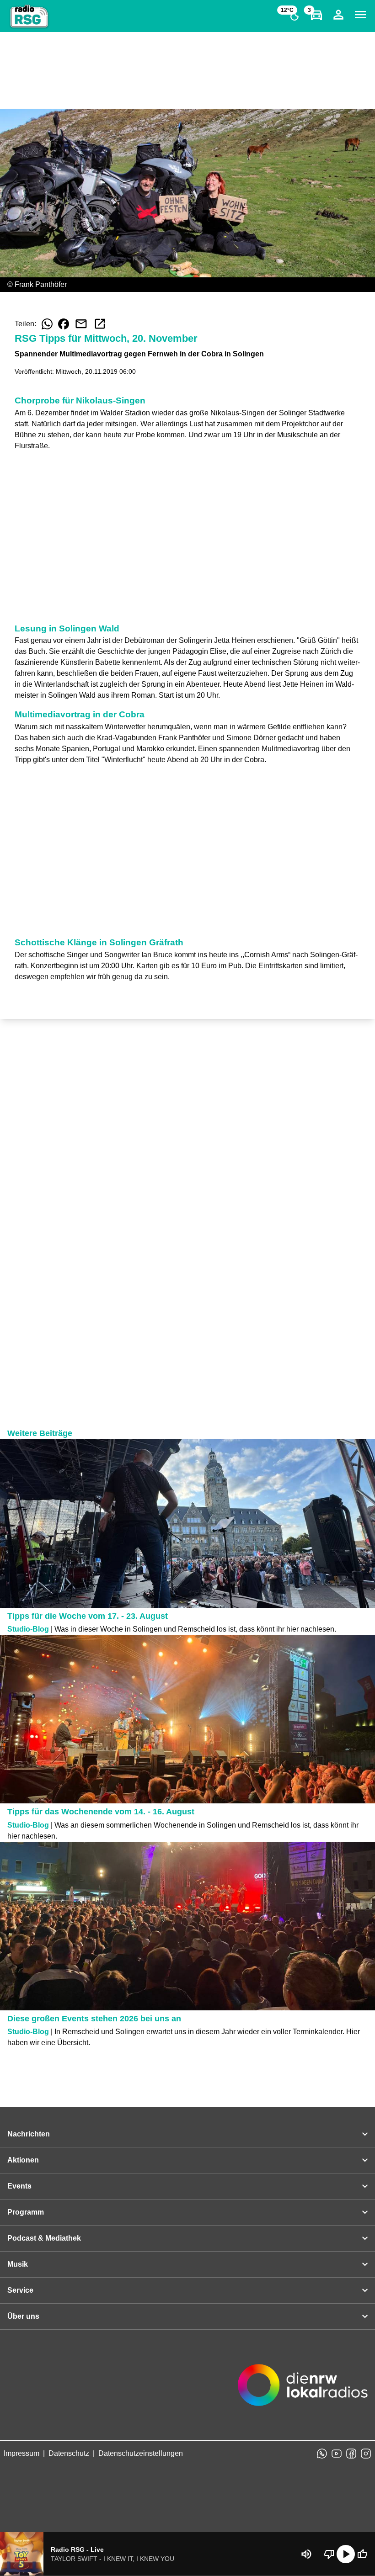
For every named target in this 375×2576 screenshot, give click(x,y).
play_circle (346, 2554)
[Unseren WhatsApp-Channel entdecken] (322, 2454)
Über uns (23, 2316)
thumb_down (329, 2554)
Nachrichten (29, 2134)
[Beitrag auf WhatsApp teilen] (47, 324)
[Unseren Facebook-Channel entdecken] (351, 2454)
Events (19, 2186)
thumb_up (362, 2554)
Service (20, 2290)
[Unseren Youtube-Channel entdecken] (337, 2454)
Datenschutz (69, 2453)
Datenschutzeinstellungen (141, 2453)
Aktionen (23, 2160)
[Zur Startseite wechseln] (29, 16)
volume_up (306, 2554)
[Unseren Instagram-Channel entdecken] (366, 2454)
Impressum (21, 2453)
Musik (18, 2264)
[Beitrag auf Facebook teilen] (64, 324)
